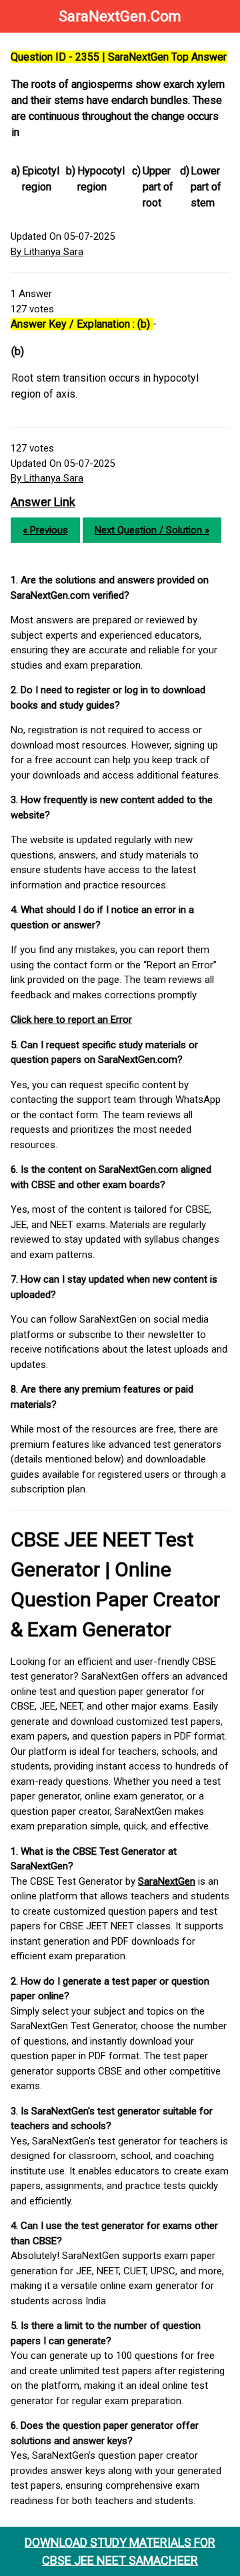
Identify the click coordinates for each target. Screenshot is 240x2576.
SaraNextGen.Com (120, 16)
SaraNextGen (167, 1881)
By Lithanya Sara (47, 252)
